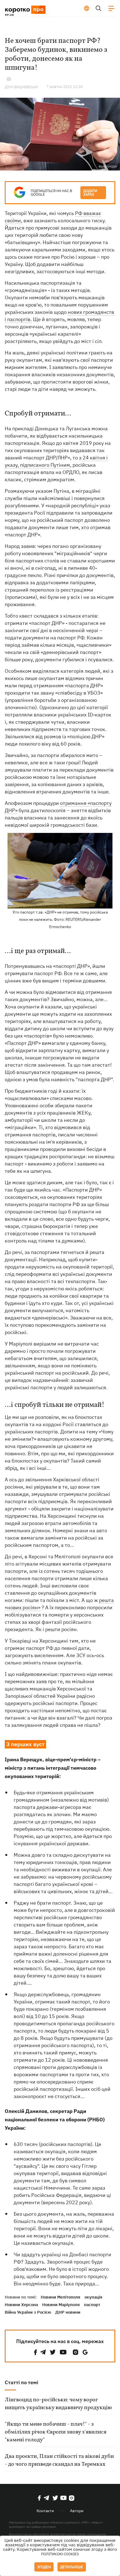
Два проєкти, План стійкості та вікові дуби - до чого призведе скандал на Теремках (59, 2460)
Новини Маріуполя (61, 2305)
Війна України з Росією (28, 2312)
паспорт (92, 2305)
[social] (35, 2352)
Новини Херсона (21, 2305)
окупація (93, 2297)
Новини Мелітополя (61, 2297)
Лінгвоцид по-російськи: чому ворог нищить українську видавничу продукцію (58, 2404)
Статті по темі (21, 2382)
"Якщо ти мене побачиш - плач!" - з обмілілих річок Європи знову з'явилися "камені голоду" (56, 2432)
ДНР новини (68, 2312)
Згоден (44, 2567)
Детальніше (72, 2567)
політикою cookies (60, 2554)
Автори (77, 2511)
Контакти (45, 2511)
